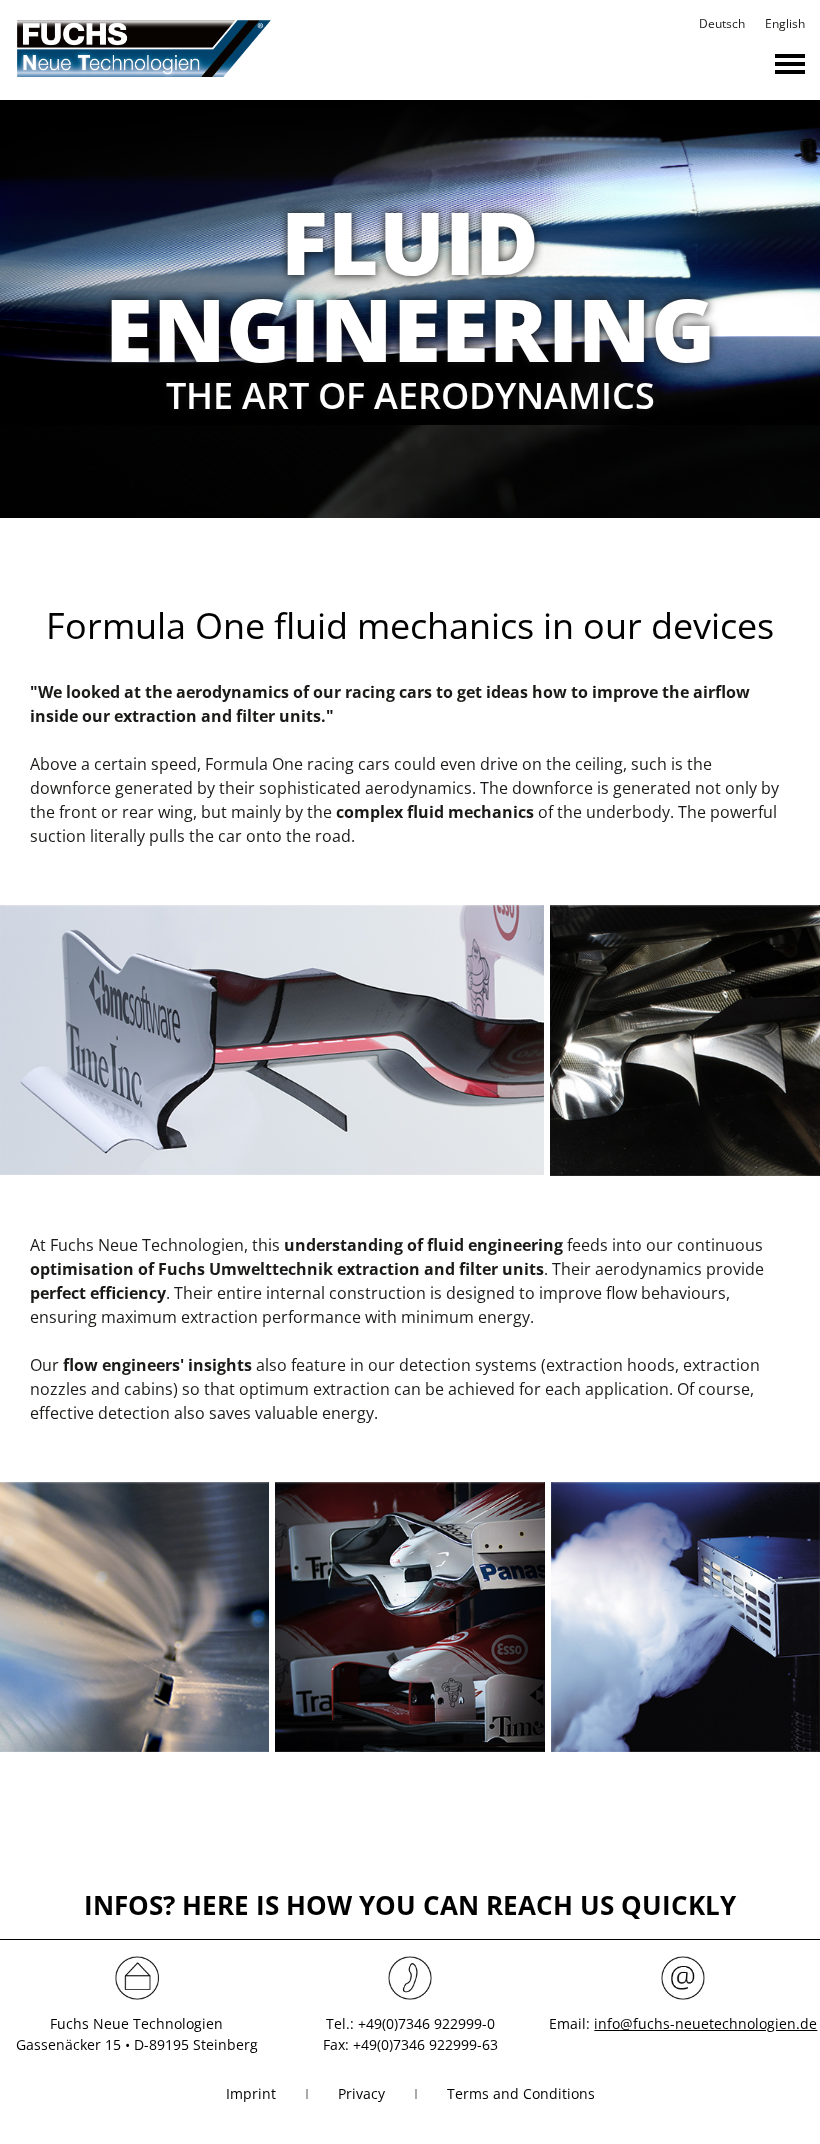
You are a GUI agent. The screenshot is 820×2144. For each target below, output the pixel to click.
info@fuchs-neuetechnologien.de (705, 2023)
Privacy (361, 2093)
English (785, 23)
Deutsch (722, 23)
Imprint (251, 2093)
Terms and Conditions (521, 2093)
